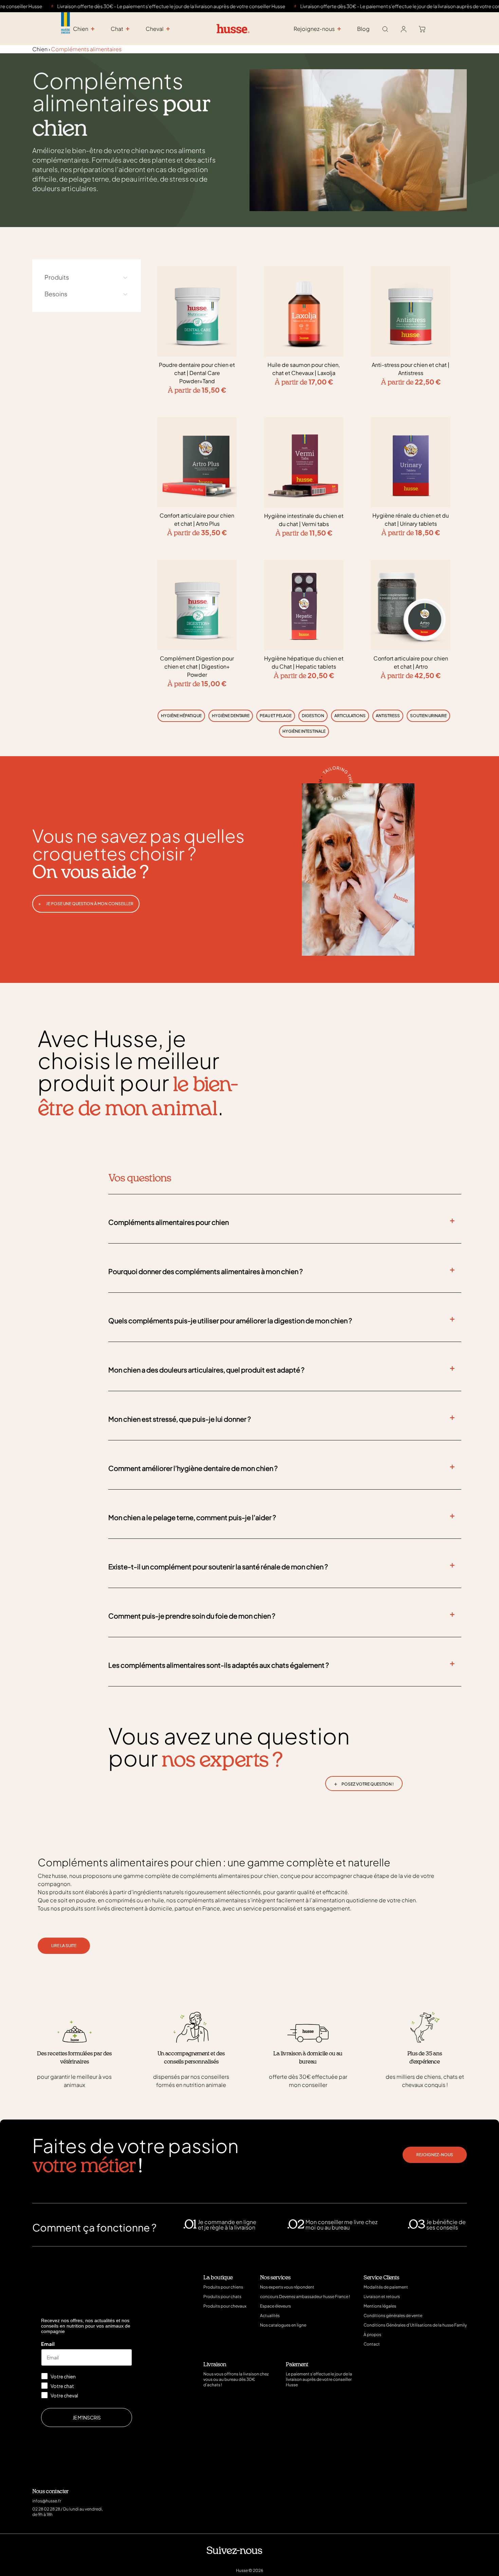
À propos (372, 2335)
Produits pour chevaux (225, 2306)
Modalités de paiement (386, 2287)
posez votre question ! (364, 1783)
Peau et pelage (276, 716)
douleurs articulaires (64, 188)
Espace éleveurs (275, 2306)
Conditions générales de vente (393, 2316)
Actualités (270, 2316)
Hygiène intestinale (304, 731)
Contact (372, 2344)
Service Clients (381, 2278)
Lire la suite (64, 1946)
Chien (40, 49)
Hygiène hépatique (181, 716)
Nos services (275, 2278)
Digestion (313, 716)
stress (179, 179)
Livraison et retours (382, 2297)
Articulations (350, 716)
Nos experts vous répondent (287, 2287)
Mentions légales (380, 2306)
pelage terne (89, 179)
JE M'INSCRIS (87, 2418)
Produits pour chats (222, 2297)
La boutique (218, 2278)
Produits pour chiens (223, 2287)
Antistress (388, 716)
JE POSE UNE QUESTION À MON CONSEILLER (86, 904)
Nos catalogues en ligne (283, 2325)
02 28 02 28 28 (46, 2509)
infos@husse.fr (47, 2501)
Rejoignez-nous (435, 2155)
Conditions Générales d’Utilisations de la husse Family (415, 2325)
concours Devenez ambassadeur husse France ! (305, 2297)
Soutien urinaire (428, 716)
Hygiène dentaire (231, 716)
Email (48, 2344)
